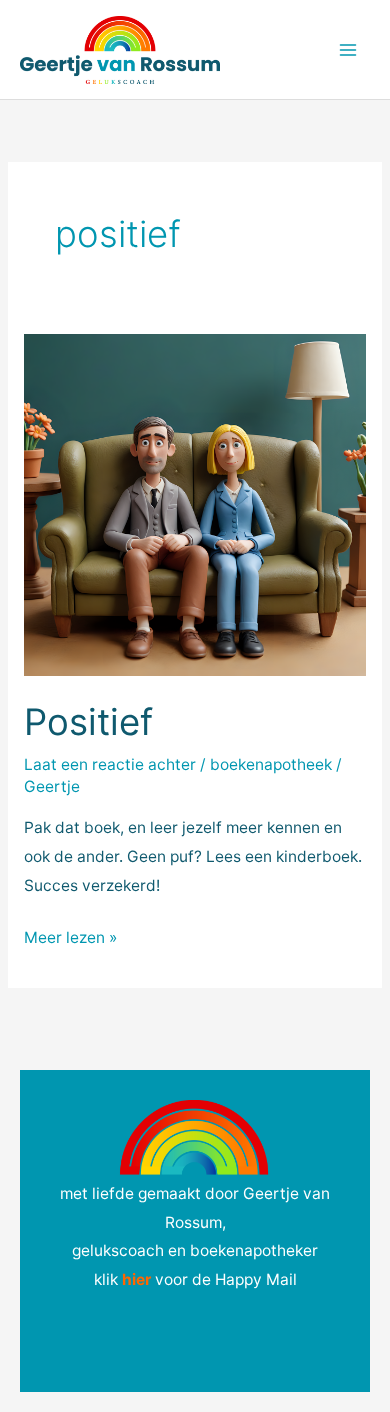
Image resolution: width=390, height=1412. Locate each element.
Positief (88, 722)
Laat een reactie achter (110, 764)
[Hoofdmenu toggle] (348, 49)
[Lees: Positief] (195, 503)
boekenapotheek (271, 764)
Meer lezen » (70, 935)
